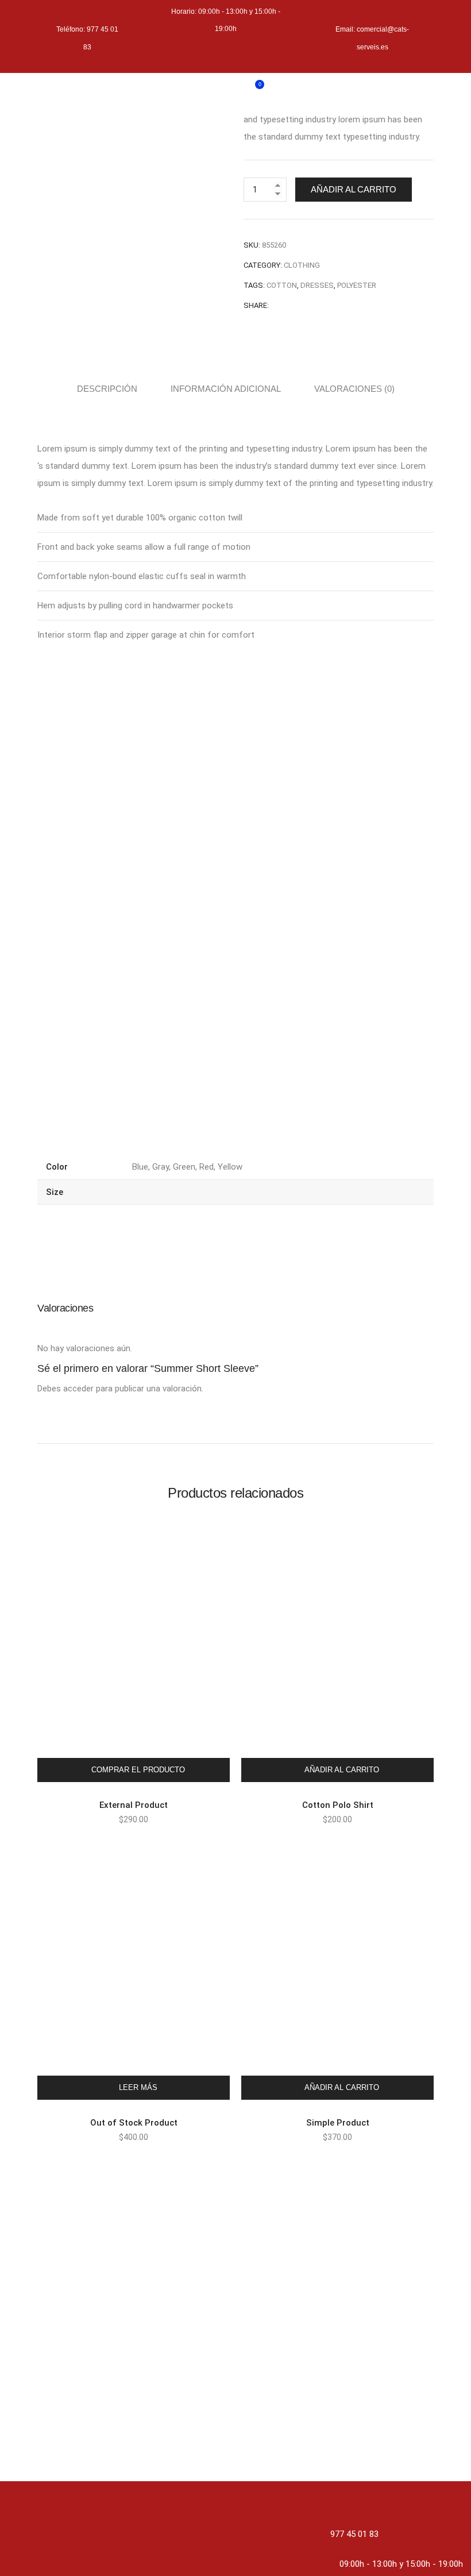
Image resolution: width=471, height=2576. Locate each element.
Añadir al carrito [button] (342, 1770)
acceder (78, 1389)
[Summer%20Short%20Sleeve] (276, 305)
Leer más (138, 2087)
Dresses (317, 285)
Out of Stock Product (134, 2123)
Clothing (302, 265)
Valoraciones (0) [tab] (354, 389)
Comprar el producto (138, 1770)
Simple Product (338, 2123)
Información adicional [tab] (226, 389)
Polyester (357, 285)
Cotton (282, 285)
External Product (134, 1805)
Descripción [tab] (107, 389)
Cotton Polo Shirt (338, 1805)
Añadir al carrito (354, 189)
